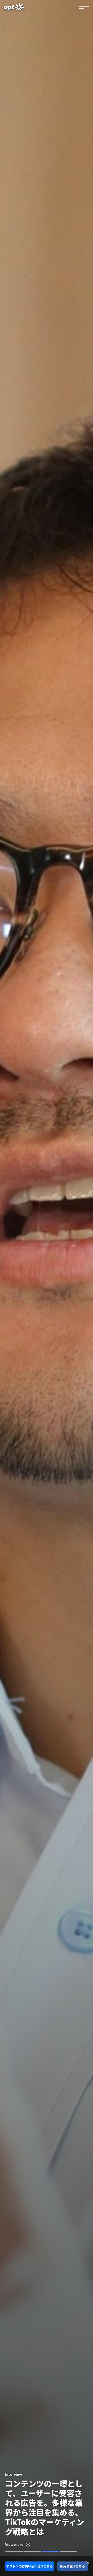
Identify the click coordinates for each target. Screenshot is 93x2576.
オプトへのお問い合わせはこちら (29, 2566)
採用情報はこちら (73, 2566)
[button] (14, 2551)
